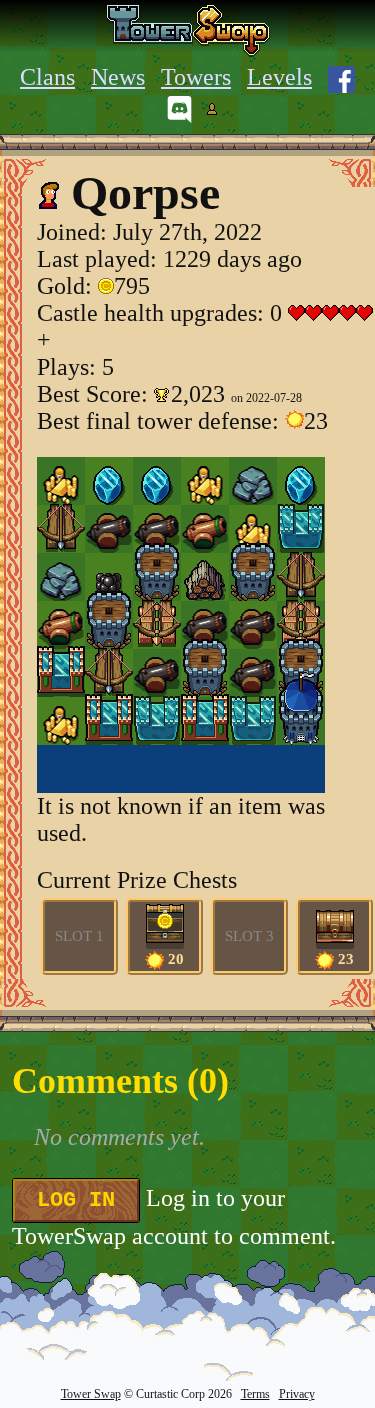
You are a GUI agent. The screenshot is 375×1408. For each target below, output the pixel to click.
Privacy (297, 1394)
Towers (196, 77)
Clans (47, 77)
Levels (279, 77)
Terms (255, 1394)
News (118, 77)
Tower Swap (91, 1394)
